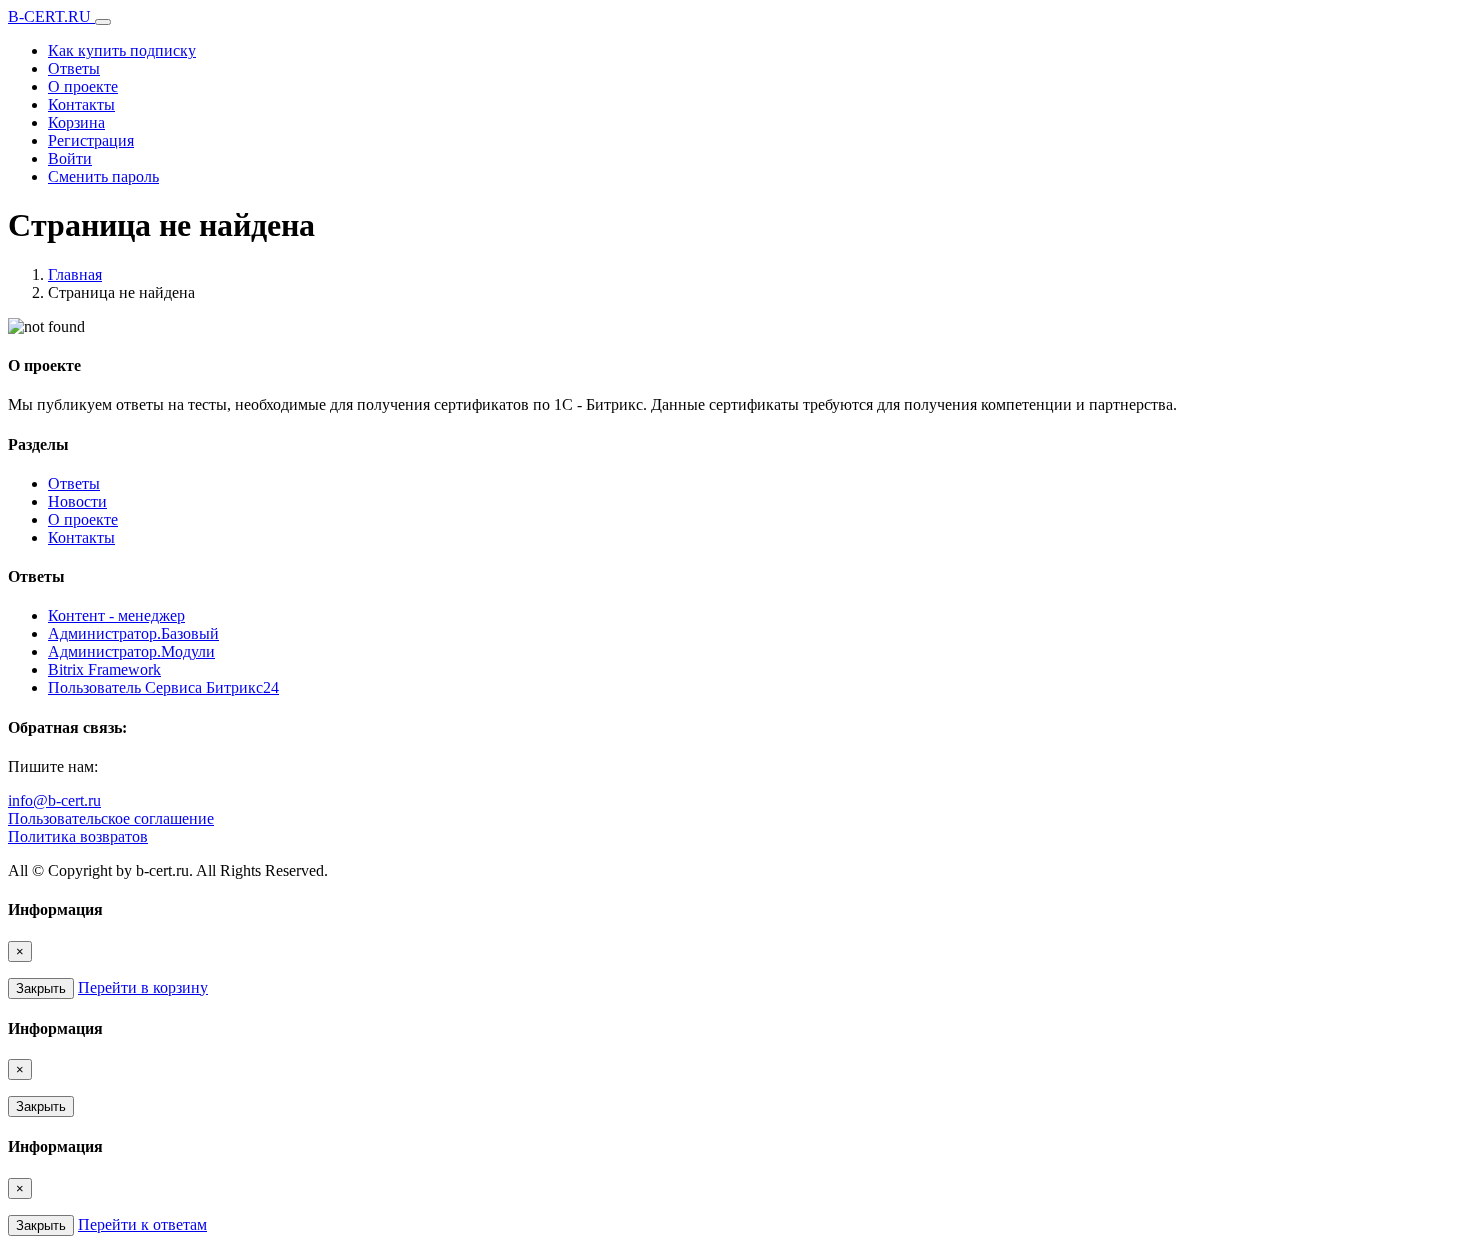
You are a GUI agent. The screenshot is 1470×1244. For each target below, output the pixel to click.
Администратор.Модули (131, 651)
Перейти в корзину (143, 987)
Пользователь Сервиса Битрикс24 (163, 687)
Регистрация (91, 140)
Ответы (74, 68)
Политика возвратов (78, 836)
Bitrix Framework (104, 669)
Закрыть (41, 988)
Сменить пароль (103, 176)
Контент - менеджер (116, 615)
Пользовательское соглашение (111, 818)
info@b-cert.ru (54, 800)
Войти (70, 158)
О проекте (83, 86)
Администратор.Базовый (133, 633)
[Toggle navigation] (103, 22)
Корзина (76, 122)
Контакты (81, 104)
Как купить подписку (122, 50)
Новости (77, 501)
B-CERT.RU (51, 16)
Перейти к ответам (142, 1224)
